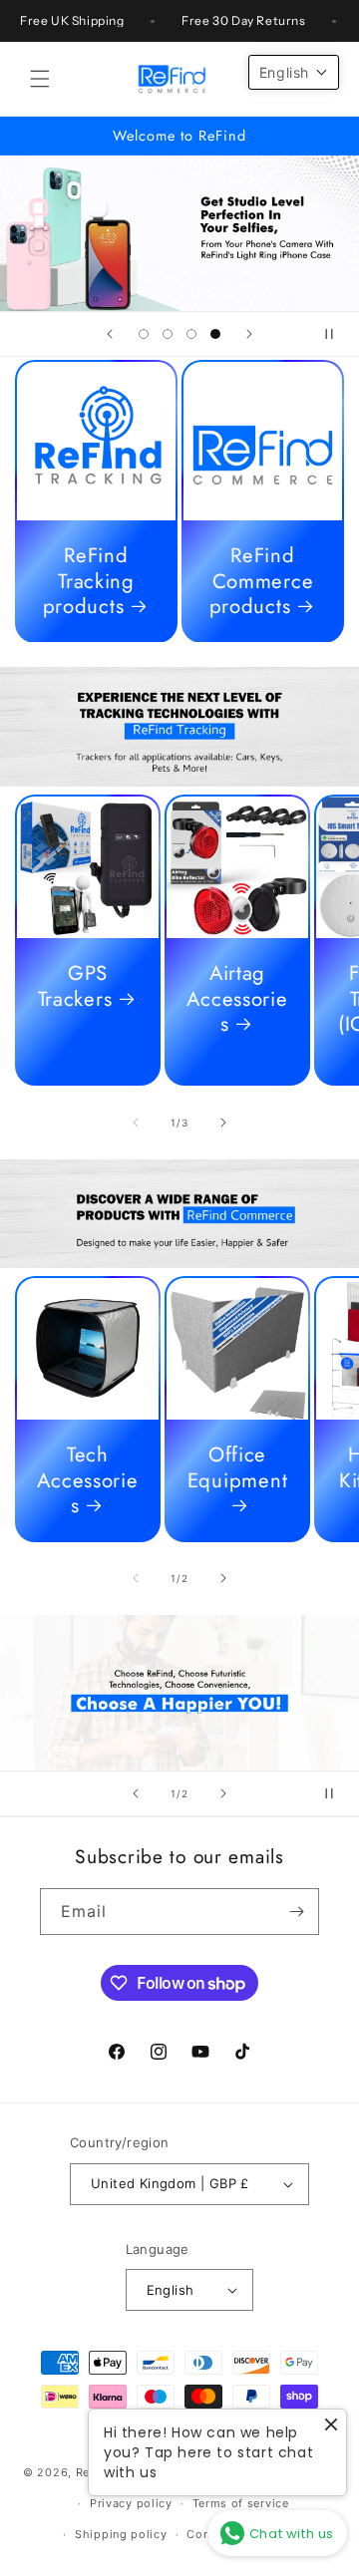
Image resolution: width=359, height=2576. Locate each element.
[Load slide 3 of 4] (191, 334)
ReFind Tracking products (89, 582)
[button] (40, 79)
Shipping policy (121, 2534)
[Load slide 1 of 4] (144, 334)
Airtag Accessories (237, 999)
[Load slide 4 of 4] (215, 334)
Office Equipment (237, 1469)
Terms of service (241, 2503)
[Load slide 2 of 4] (168, 334)
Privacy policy (131, 2503)
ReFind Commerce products (262, 582)
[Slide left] (136, 1123)
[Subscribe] (296, 1912)
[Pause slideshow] (337, 334)
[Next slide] (249, 334)
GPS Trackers (75, 986)
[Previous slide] (110, 334)
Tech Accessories (87, 1481)
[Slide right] (223, 1123)
